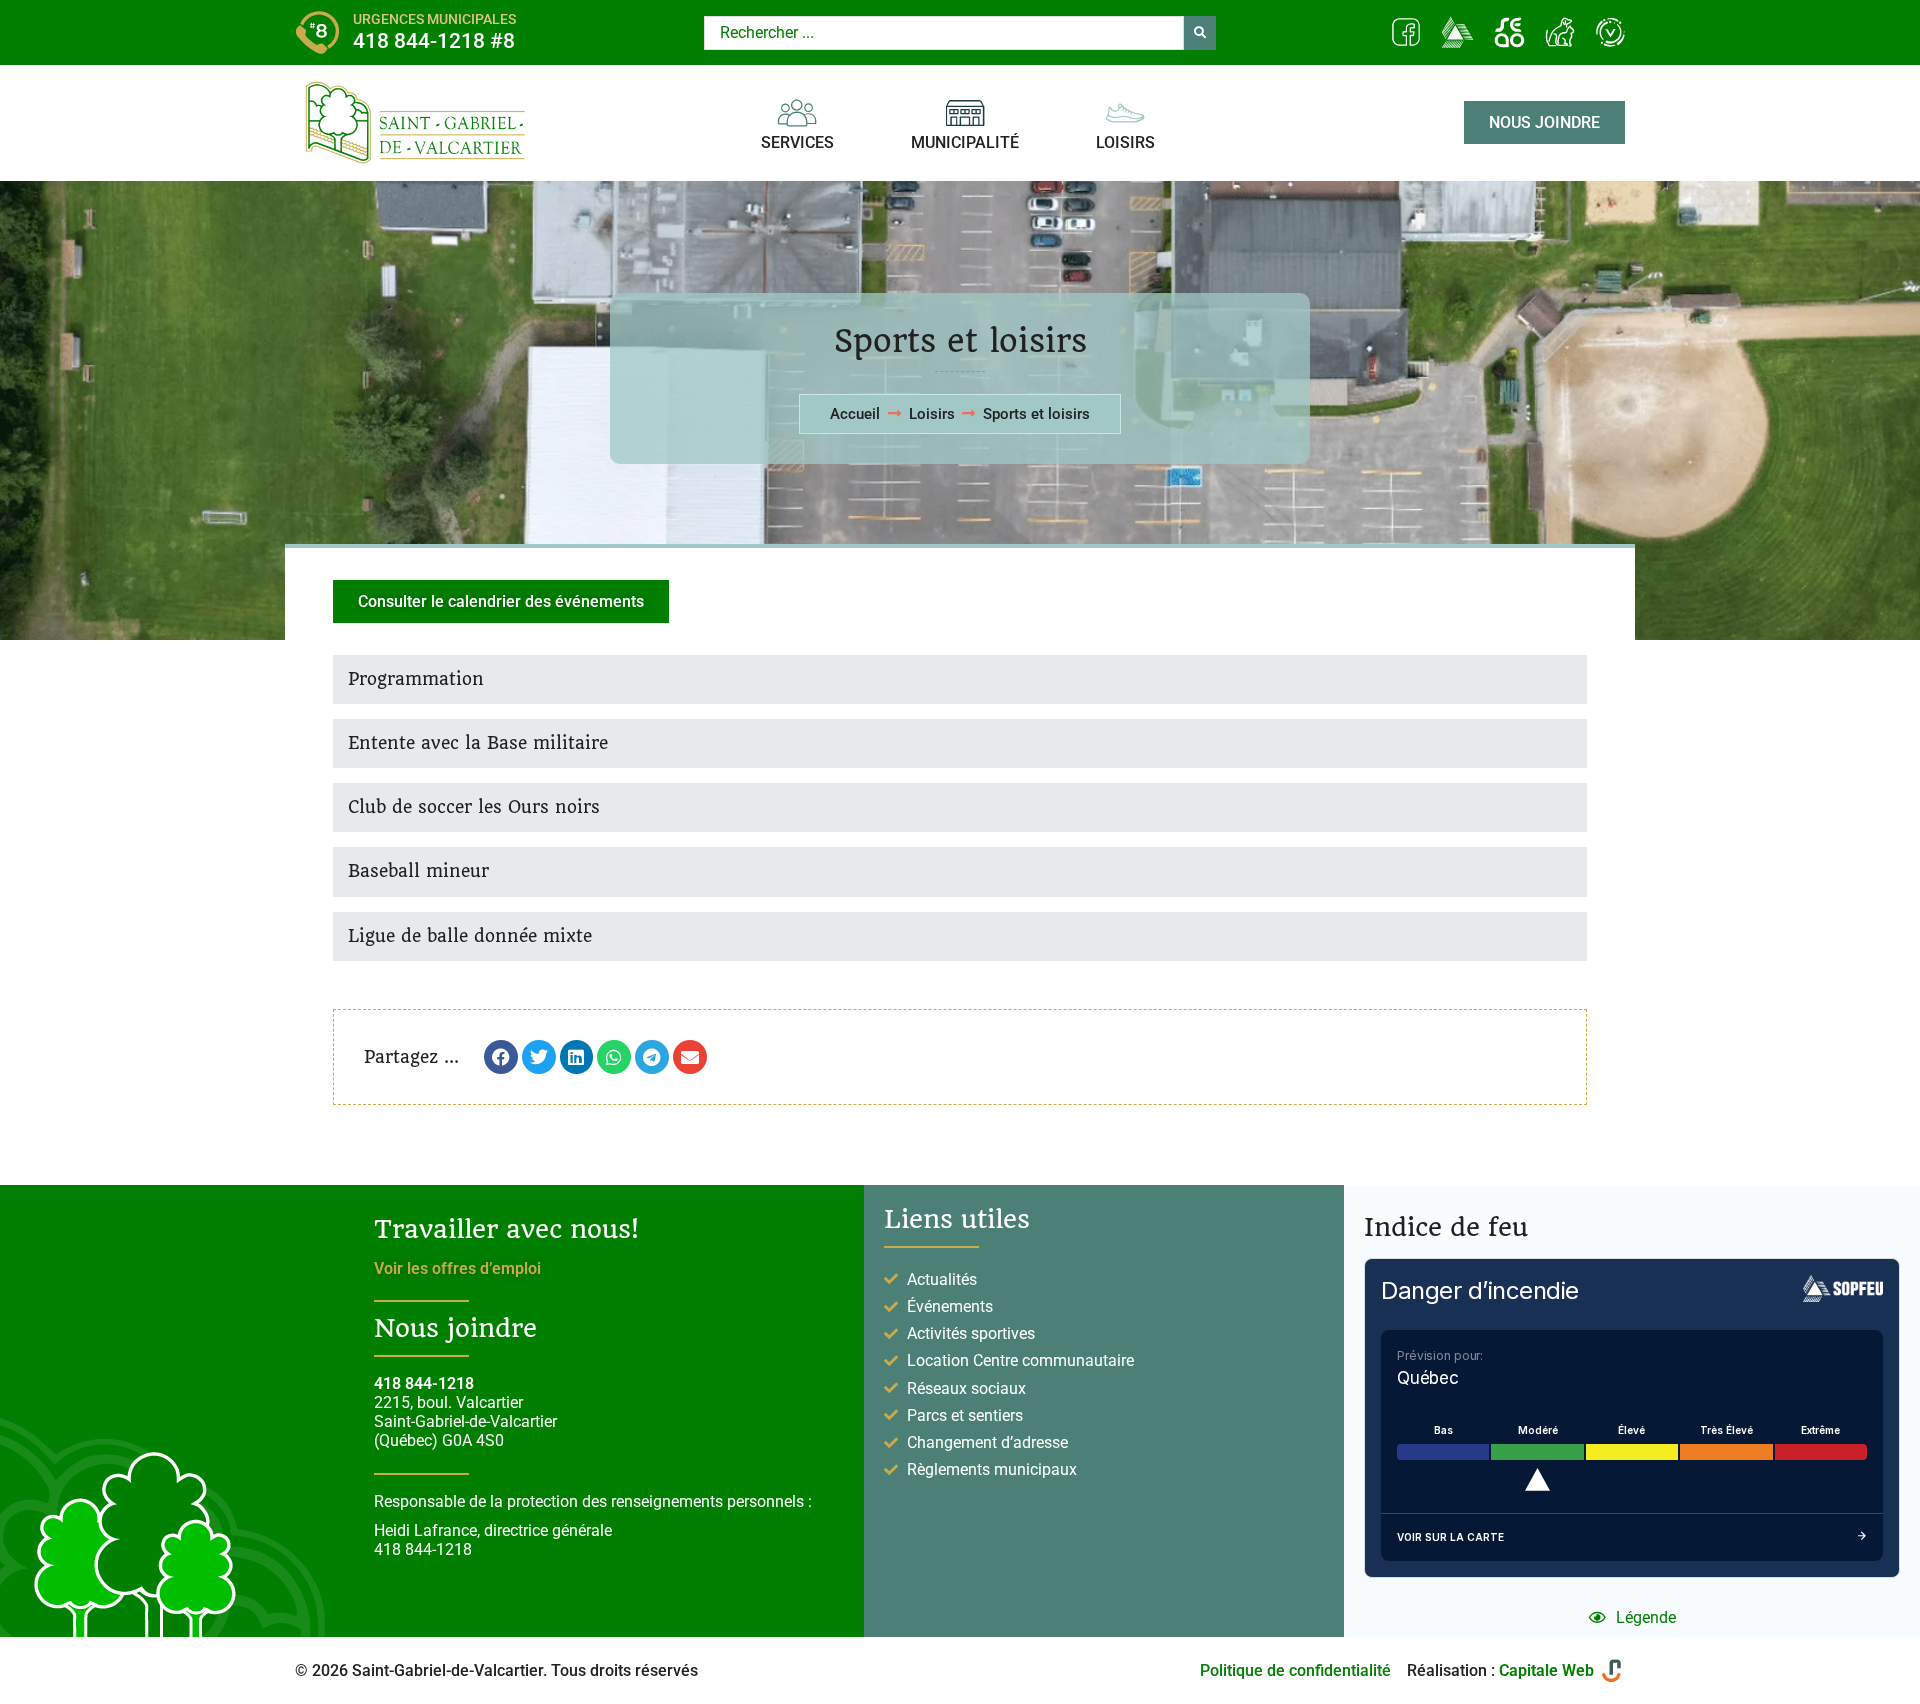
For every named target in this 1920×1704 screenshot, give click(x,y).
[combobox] (944, 33)
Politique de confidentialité (1295, 1670)
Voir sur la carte (1450, 1537)
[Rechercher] (1200, 33)
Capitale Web (1546, 1670)
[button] (501, 1057)
